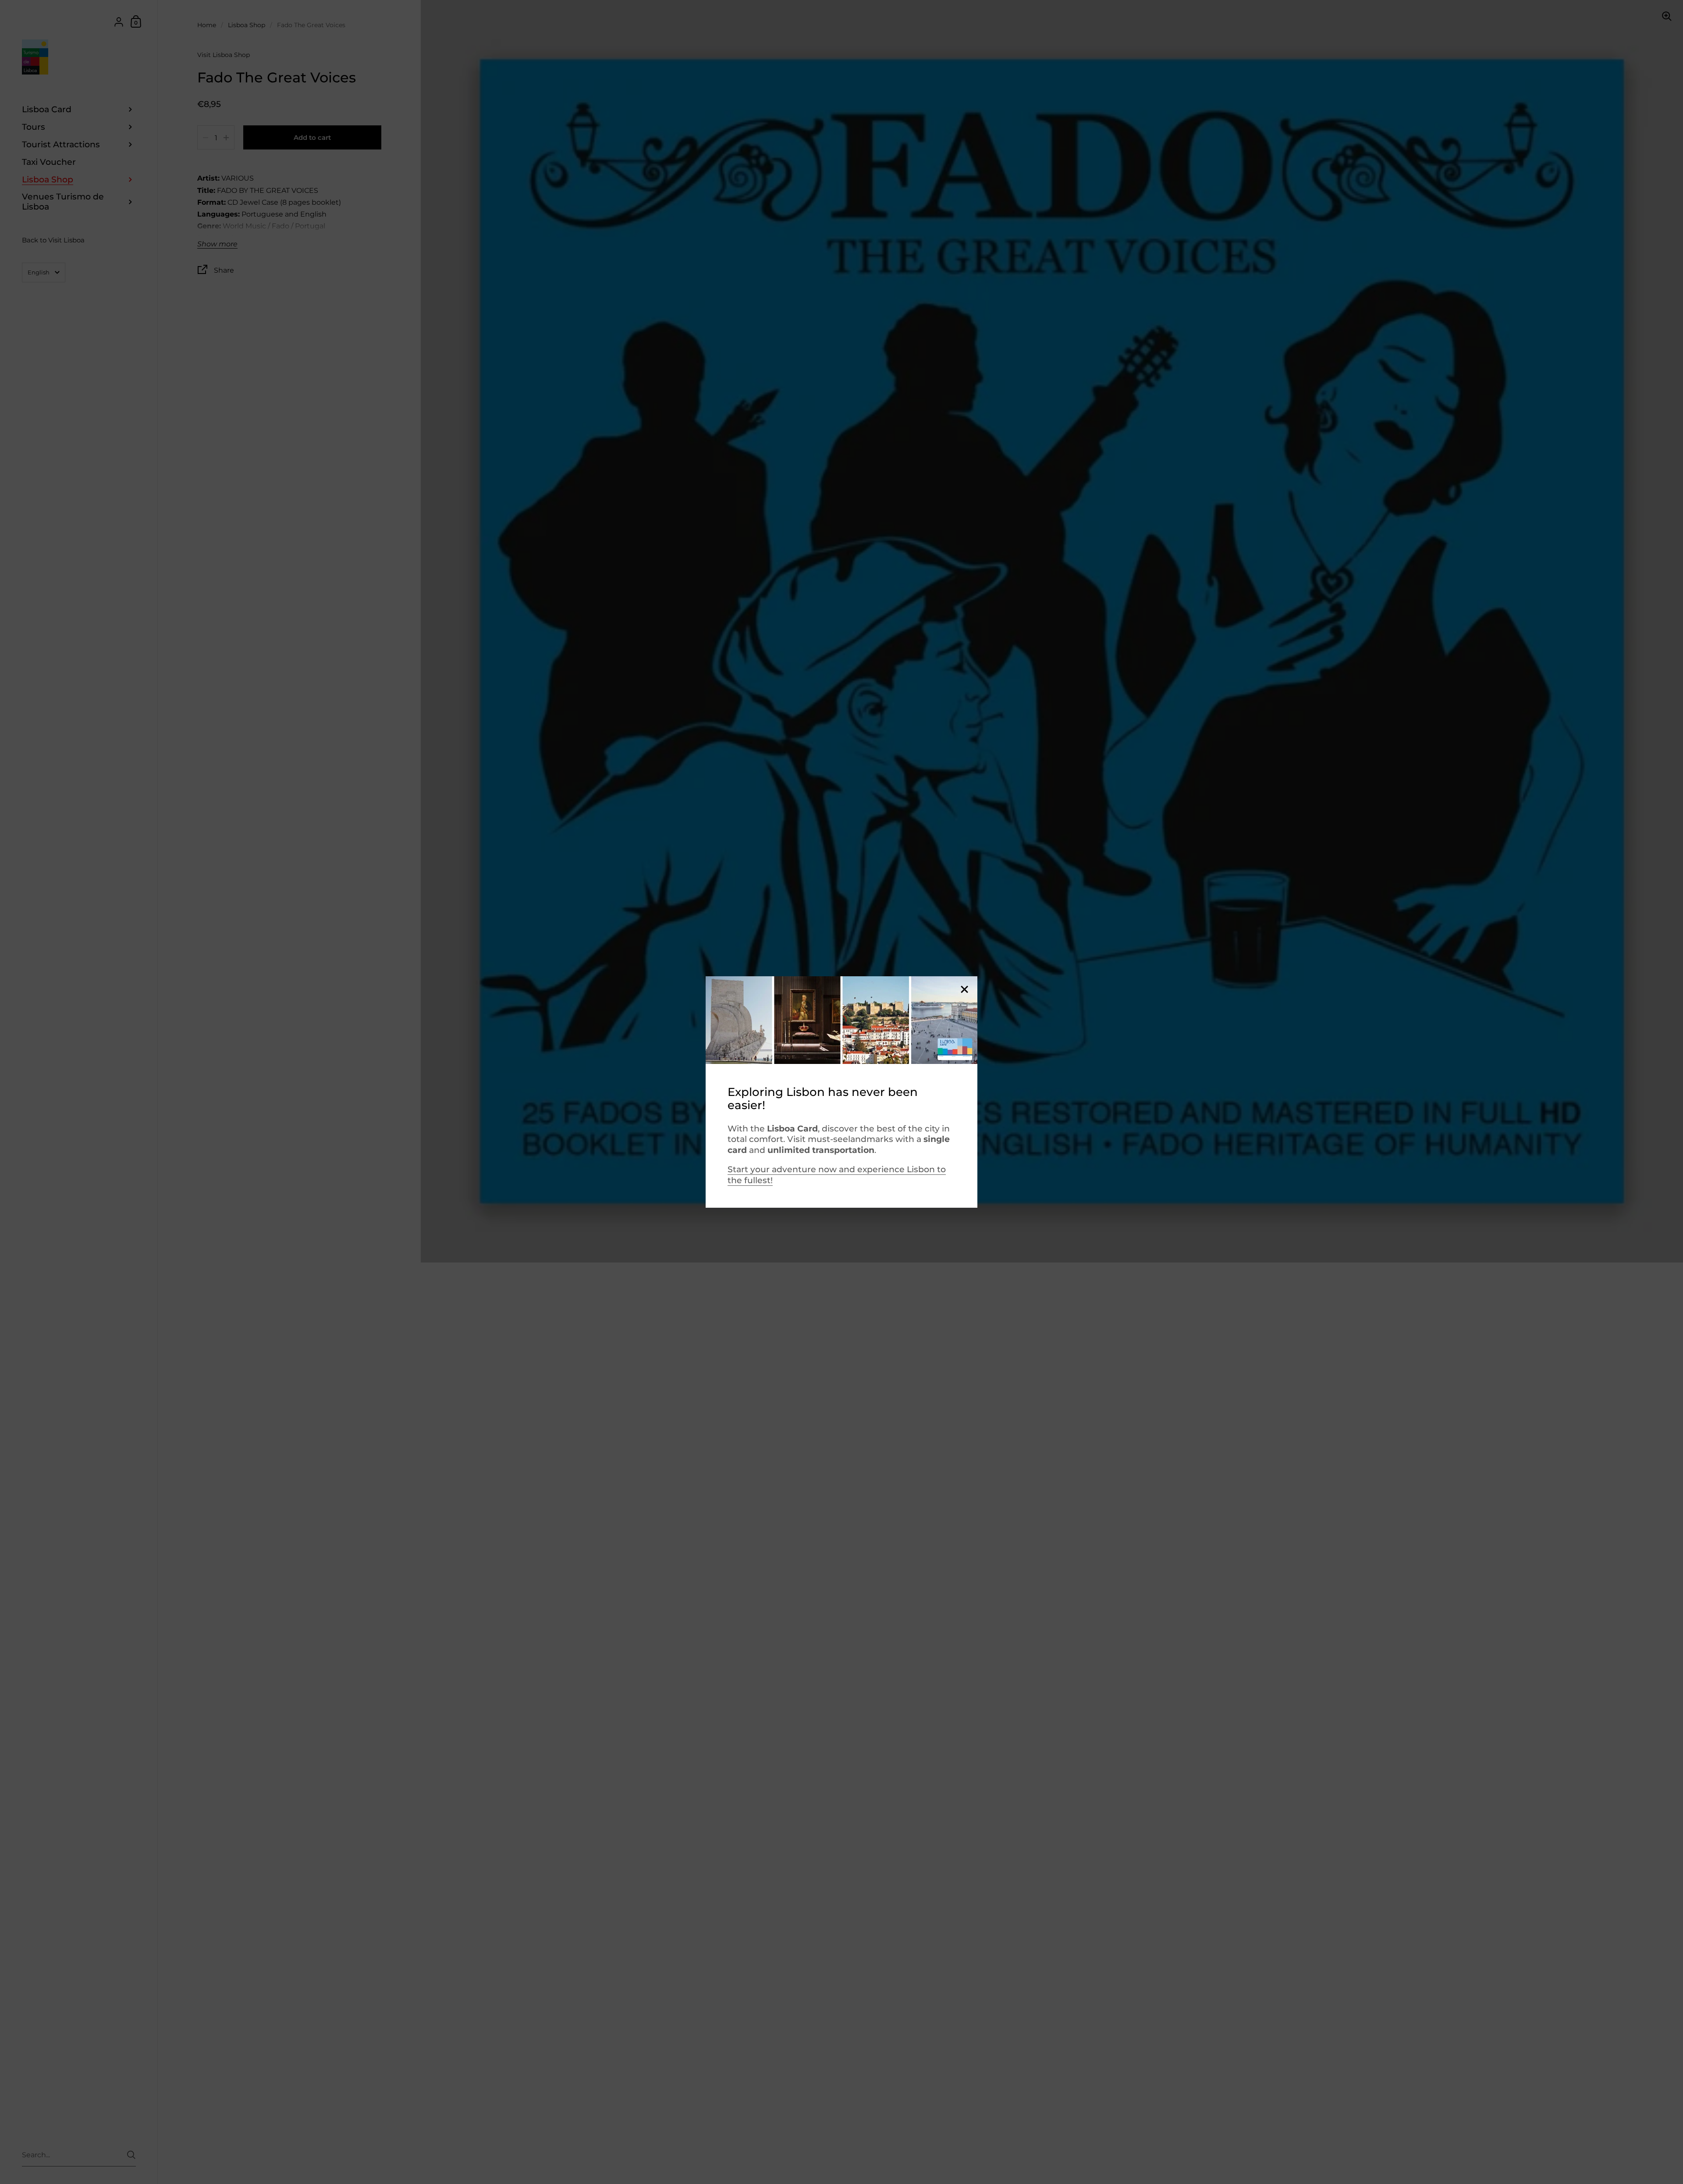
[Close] (964, 990)
